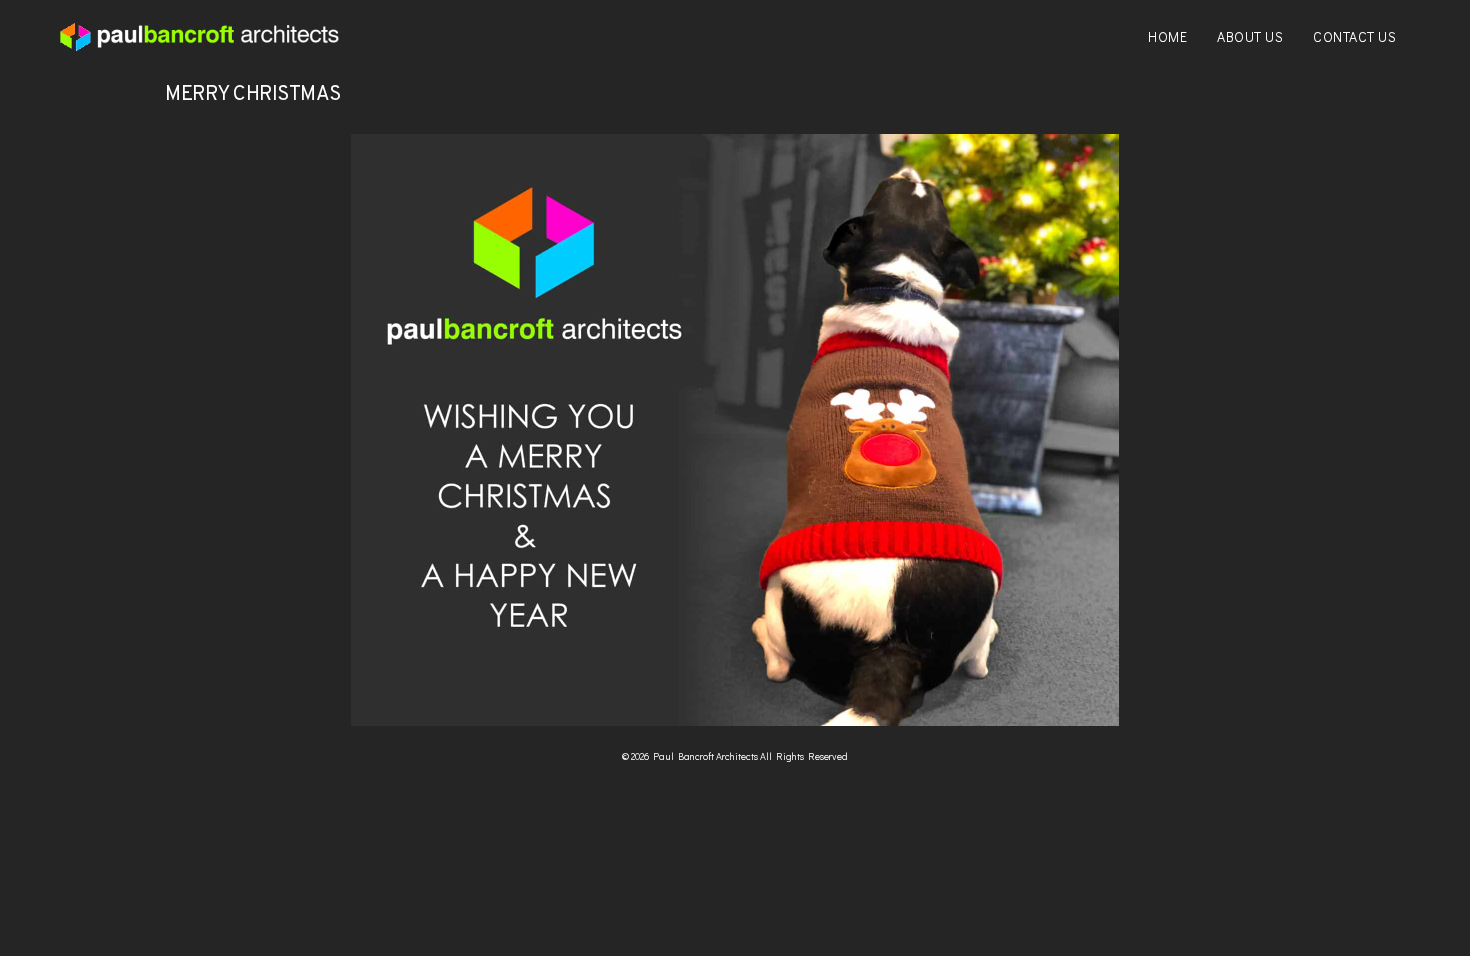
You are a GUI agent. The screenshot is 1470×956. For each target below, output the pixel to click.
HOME (1167, 36)
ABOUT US (1250, 36)
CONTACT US (1354, 36)
